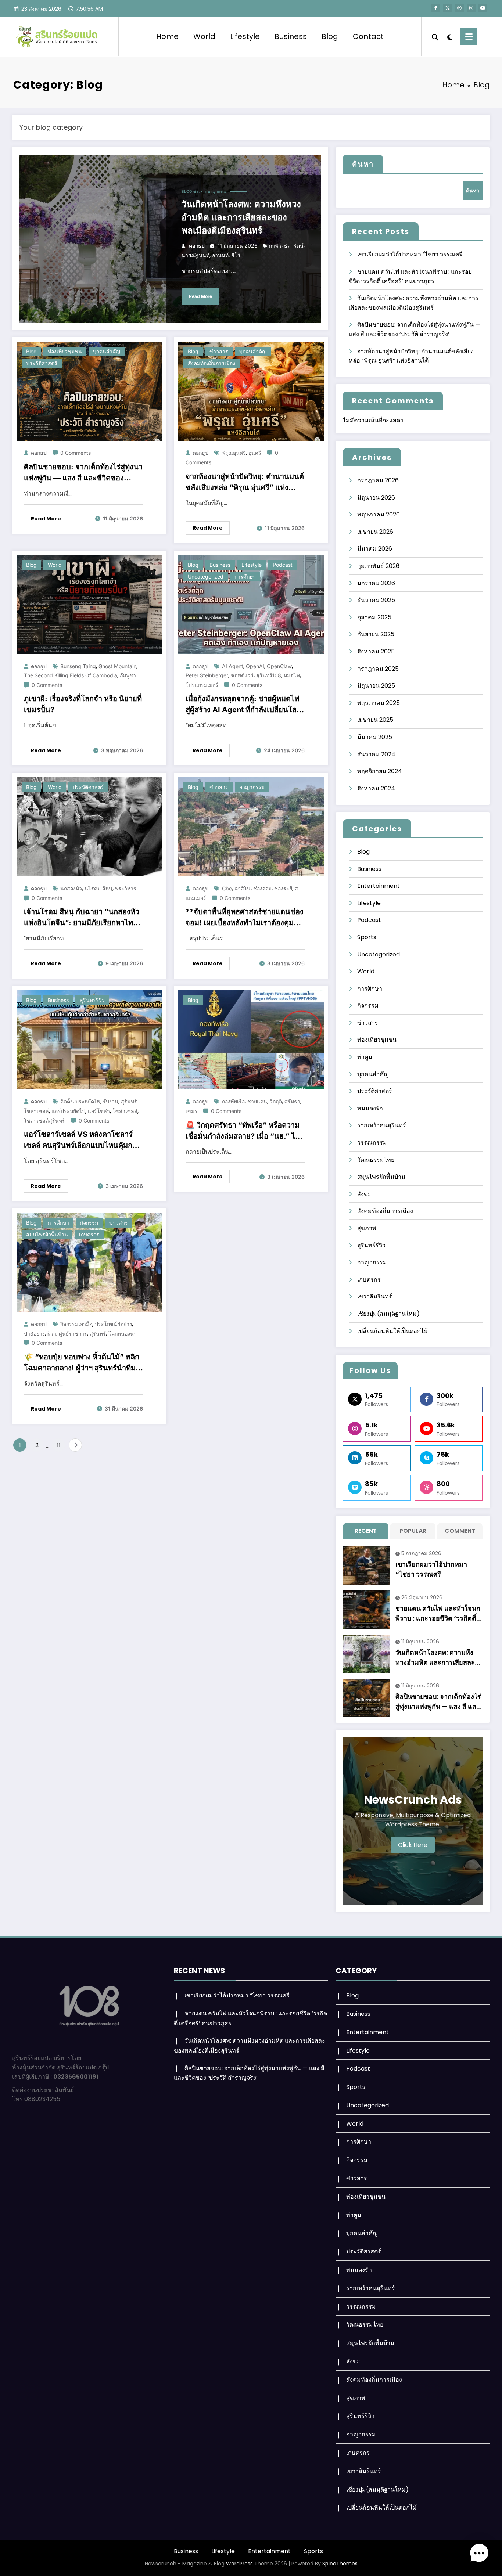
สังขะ (364, 1194)
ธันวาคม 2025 (376, 600)
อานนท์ (220, 255)
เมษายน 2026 (375, 532)
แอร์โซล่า (99, 1111)
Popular (413, 1531)
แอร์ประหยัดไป (68, 1111)
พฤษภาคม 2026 (379, 514)
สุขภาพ (367, 1228)
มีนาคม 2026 (375, 549)
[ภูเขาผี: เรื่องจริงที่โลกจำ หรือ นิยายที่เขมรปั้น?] (89, 604)
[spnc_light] (449, 36)
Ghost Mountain (117, 666)
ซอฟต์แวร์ (242, 675)
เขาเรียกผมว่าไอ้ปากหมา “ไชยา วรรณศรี (410, 254)
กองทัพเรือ (233, 1101)
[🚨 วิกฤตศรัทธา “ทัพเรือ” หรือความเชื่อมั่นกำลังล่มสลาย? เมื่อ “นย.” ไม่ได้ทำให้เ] (251, 1040)
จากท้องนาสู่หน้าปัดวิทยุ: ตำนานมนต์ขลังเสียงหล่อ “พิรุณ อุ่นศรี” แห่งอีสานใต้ (245, 482)
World (204, 36)
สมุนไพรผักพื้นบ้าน (47, 1234)
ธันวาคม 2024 (376, 754)
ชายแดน (257, 1101)
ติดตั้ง (67, 1101)
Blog (330, 36)
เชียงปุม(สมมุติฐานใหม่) (388, 1314)
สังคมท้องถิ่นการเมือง (211, 363)
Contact (368, 36)
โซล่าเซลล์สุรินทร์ (44, 1121)
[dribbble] (459, 8)
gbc (227, 888)
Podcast (283, 565)
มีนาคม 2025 (375, 737)
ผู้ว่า (52, 1334)
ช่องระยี (283, 888)
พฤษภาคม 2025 (379, 703)
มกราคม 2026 (376, 583)
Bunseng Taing (78, 666)
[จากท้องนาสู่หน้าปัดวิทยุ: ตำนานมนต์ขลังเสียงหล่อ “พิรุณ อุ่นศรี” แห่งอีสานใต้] (251, 391)
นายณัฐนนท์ (196, 255)
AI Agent (233, 666)
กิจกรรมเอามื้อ (76, 1324)
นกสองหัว (71, 888)
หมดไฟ (292, 675)
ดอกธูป (197, 246)
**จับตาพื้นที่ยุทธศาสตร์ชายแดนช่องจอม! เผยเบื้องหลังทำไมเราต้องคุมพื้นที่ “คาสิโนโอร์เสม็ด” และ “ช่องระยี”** (245, 918)
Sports (367, 937)
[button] (479, 2553)
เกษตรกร (89, 1234)
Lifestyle (245, 36)
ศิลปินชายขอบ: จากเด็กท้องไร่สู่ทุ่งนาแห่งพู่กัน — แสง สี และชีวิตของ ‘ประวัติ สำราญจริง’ (83, 473)
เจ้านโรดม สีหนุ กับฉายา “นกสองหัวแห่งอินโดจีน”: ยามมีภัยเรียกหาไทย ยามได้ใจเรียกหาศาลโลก (82, 918)
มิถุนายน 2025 (376, 686)
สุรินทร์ (98, 1334)
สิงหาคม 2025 (376, 651)
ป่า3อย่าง (34, 1334)
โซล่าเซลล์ (125, 1111)
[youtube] (483, 8)
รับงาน (111, 1101)
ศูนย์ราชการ (73, 1334)
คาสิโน (243, 888)
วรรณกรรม (372, 1143)
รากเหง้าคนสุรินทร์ (382, 1125)
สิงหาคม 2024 (376, 788)
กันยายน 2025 (376, 634)
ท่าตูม (365, 1057)
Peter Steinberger (207, 675)
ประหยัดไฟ (88, 1101)
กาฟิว (275, 246)
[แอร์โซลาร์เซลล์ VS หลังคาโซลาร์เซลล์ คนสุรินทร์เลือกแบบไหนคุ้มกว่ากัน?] (89, 1040)
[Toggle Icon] (469, 37)
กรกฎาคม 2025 (378, 669)
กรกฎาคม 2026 (378, 480)
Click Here (413, 1845)
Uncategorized (206, 577)
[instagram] (471, 8)
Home (167, 36)
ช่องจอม (262, 888)
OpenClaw (279, 666)
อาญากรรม (217, 191)
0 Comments (76, 453)
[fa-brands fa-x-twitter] (448, 8)
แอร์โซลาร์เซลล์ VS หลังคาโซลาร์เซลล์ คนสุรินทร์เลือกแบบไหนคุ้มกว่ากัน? (82, 1140)
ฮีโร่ (236, 255)
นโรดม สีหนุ (98, 888)
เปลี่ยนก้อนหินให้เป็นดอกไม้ (392, 1331)
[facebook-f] (436, 8)
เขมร (191, 1111)
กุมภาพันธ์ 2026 (378, 566)
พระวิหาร (126, 888)
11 (59, 1445)
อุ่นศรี (255, 453)
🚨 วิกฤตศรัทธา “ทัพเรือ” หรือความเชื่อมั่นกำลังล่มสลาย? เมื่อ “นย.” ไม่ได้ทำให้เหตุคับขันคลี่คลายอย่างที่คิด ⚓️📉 (243, 1131)
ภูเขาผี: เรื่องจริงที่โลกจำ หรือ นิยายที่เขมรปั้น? (83, 704)
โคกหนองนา (123, 1334)
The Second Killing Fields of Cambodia (71, 675)
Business (291, 36)
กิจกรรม (89, 1223)
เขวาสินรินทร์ (375, 1296)
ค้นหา (363, 164)
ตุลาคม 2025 (374, 617)
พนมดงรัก (370, 1108)
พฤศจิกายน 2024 (380, 771)
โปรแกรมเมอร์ (202, 685)
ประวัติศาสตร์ (42, 363)
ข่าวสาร (200, 191)
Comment (460, 1531)
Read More (200, 296)
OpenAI (255, 666)
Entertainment (379, 886)
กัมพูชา (128, 675)
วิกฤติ (276, 1101)
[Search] (435, 36)
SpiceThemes (340, 2564)
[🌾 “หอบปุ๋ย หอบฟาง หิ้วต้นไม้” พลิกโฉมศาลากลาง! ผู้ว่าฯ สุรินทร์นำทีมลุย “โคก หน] (89, 1262)
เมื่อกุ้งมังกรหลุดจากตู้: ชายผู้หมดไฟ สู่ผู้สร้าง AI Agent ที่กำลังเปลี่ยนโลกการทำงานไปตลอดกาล (243, 705)
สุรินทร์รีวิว (92, 1000)
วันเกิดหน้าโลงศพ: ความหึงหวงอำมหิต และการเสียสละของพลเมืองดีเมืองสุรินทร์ (241, 217)
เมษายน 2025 (375, 720)
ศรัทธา (292, 1101)
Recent (366, 1531)
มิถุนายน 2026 (376, 498)
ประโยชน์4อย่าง (113, 1324)
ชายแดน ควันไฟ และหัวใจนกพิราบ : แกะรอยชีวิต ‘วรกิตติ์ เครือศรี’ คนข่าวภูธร (438, 1613)
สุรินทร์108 (269, 675)
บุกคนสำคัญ (107, 351)
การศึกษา (245, 577)
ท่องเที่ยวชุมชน (65, 351)
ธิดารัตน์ (294, 246)
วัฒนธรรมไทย (376, 1160)
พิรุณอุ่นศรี (234, 453)
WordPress (239, 2564)
